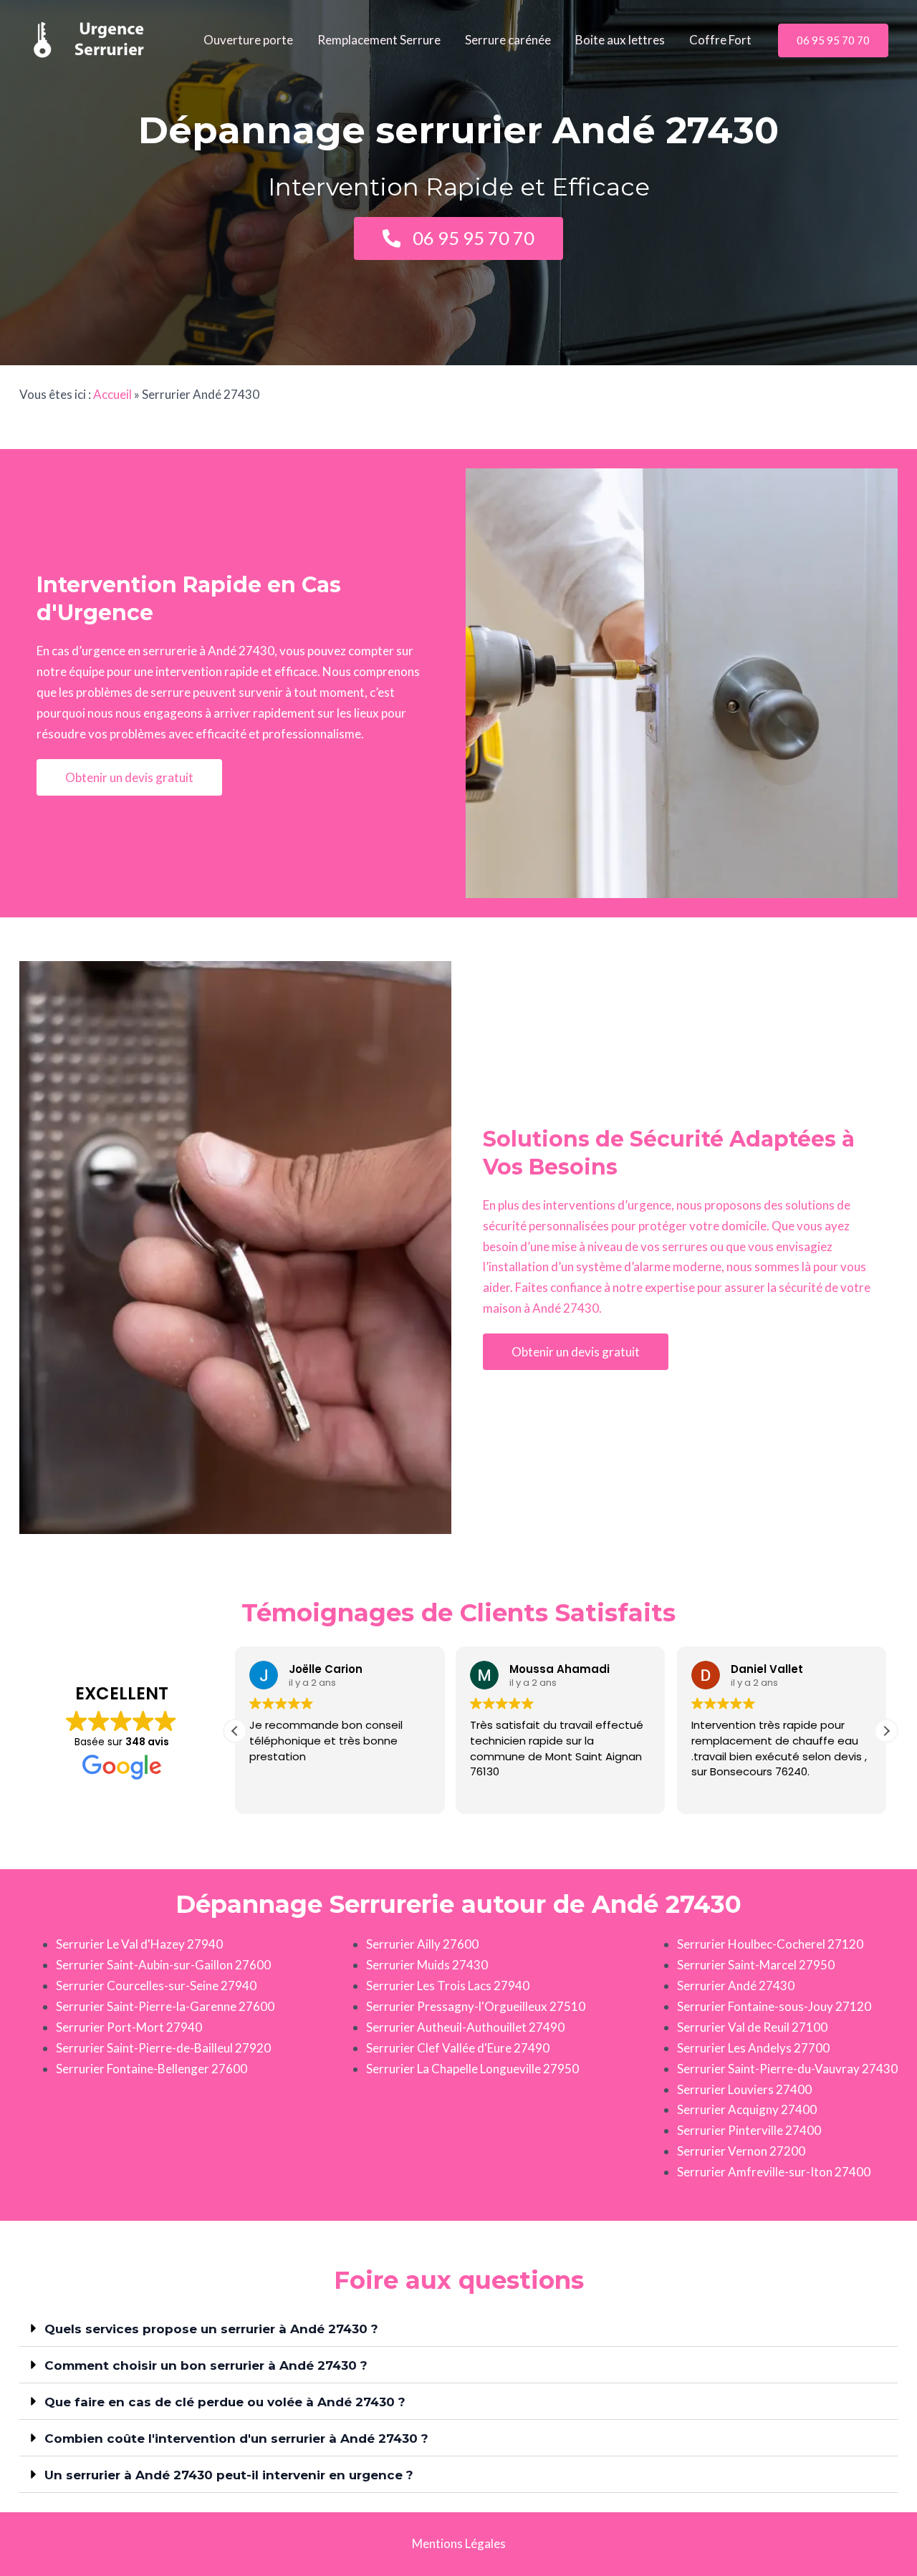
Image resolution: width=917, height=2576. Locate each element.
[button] (833, 40)
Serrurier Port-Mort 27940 (129, 2027)
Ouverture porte (248, 40)
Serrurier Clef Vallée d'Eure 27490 (458, 2048)
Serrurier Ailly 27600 (422, 1944)
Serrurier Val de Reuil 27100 (752, 2027)
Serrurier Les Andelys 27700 (753, 2048)
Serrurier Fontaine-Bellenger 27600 (152, 2069)
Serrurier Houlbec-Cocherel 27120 (770, 1944)
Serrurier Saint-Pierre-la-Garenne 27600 (165, 2006)
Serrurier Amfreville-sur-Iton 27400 (774, 2172)
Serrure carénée (508, 40)
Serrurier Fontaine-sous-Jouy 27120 (774, 2006)
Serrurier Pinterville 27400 (749, 2130)
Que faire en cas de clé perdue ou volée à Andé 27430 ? (225, 2402)
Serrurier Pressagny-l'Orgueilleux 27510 (476, 2006)
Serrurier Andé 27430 (736, 1986)
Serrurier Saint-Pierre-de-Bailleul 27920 (163, 2048)
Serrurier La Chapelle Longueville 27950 (472, 2069)
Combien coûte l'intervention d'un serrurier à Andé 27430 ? (236, 2438)
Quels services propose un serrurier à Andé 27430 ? (211, 2329)
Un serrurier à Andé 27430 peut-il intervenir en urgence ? (229, 2475)
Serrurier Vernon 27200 (741, 2151)
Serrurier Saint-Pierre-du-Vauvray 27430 (787, 2069)
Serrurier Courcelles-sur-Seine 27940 (156, 1986)
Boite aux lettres (620, 40)
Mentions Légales (459, 2543)
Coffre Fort (720, 40)
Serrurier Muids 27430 (427, 1965)
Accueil (112, 394)
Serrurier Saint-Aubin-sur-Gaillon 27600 (163, 1965)
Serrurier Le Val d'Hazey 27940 (139, 1944)
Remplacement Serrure (379, 40)
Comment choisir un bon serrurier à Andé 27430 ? (206, 2365)
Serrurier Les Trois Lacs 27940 (448, 1986)
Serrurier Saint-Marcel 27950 (756, 1965)
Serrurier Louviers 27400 (744, 2089)
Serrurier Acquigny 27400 (747, 2109)
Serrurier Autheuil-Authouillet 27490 (465, 2027)
